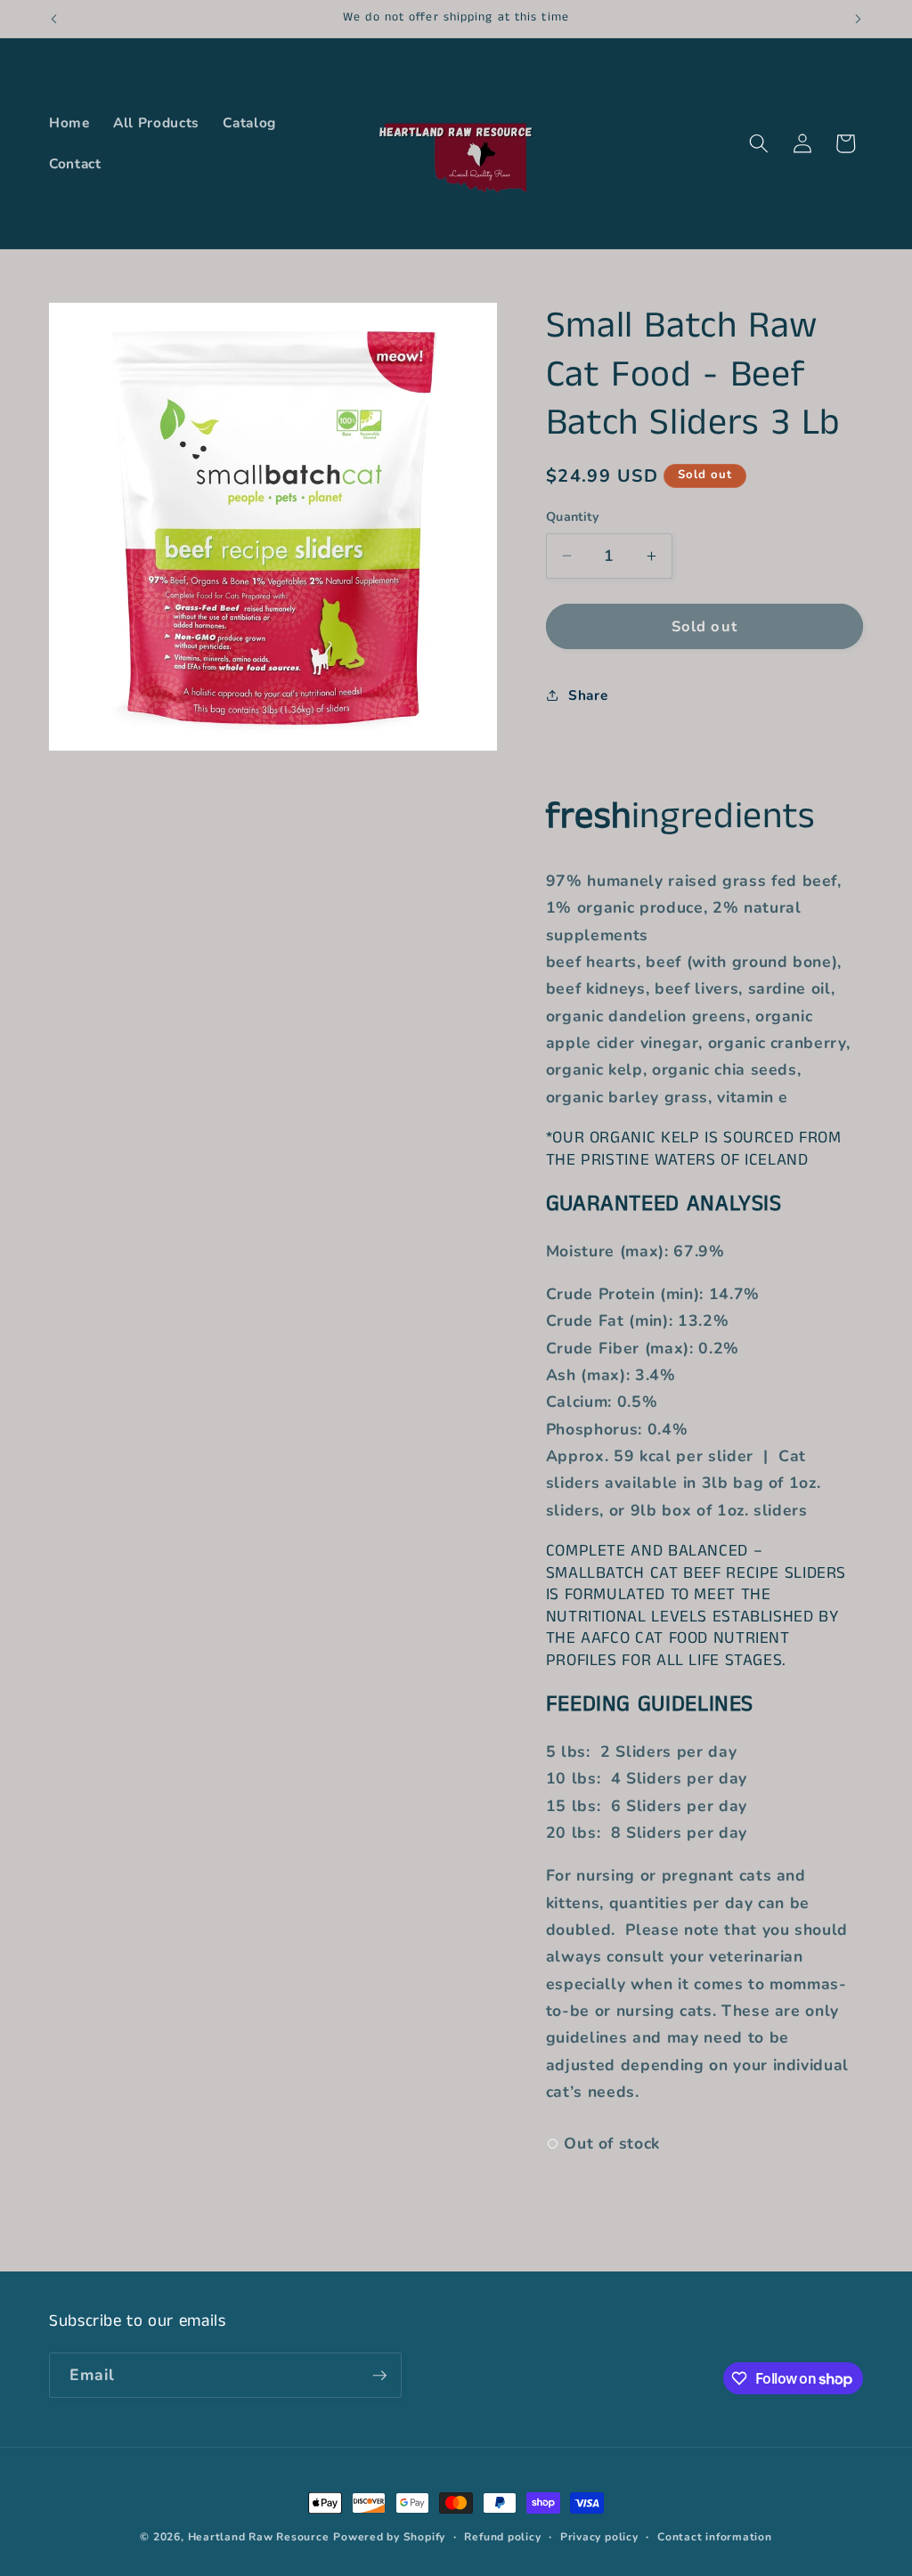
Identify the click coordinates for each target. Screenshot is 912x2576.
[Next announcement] (859, 19)
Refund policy (502, 2537)
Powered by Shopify (389, 2537)
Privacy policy (599, 2537)
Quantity (573, 517)
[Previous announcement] (54, 19)
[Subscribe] (379, 2376)
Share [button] (588, 695)
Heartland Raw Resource (259, 2537)
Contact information (715, 2537)
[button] (759, 143)
